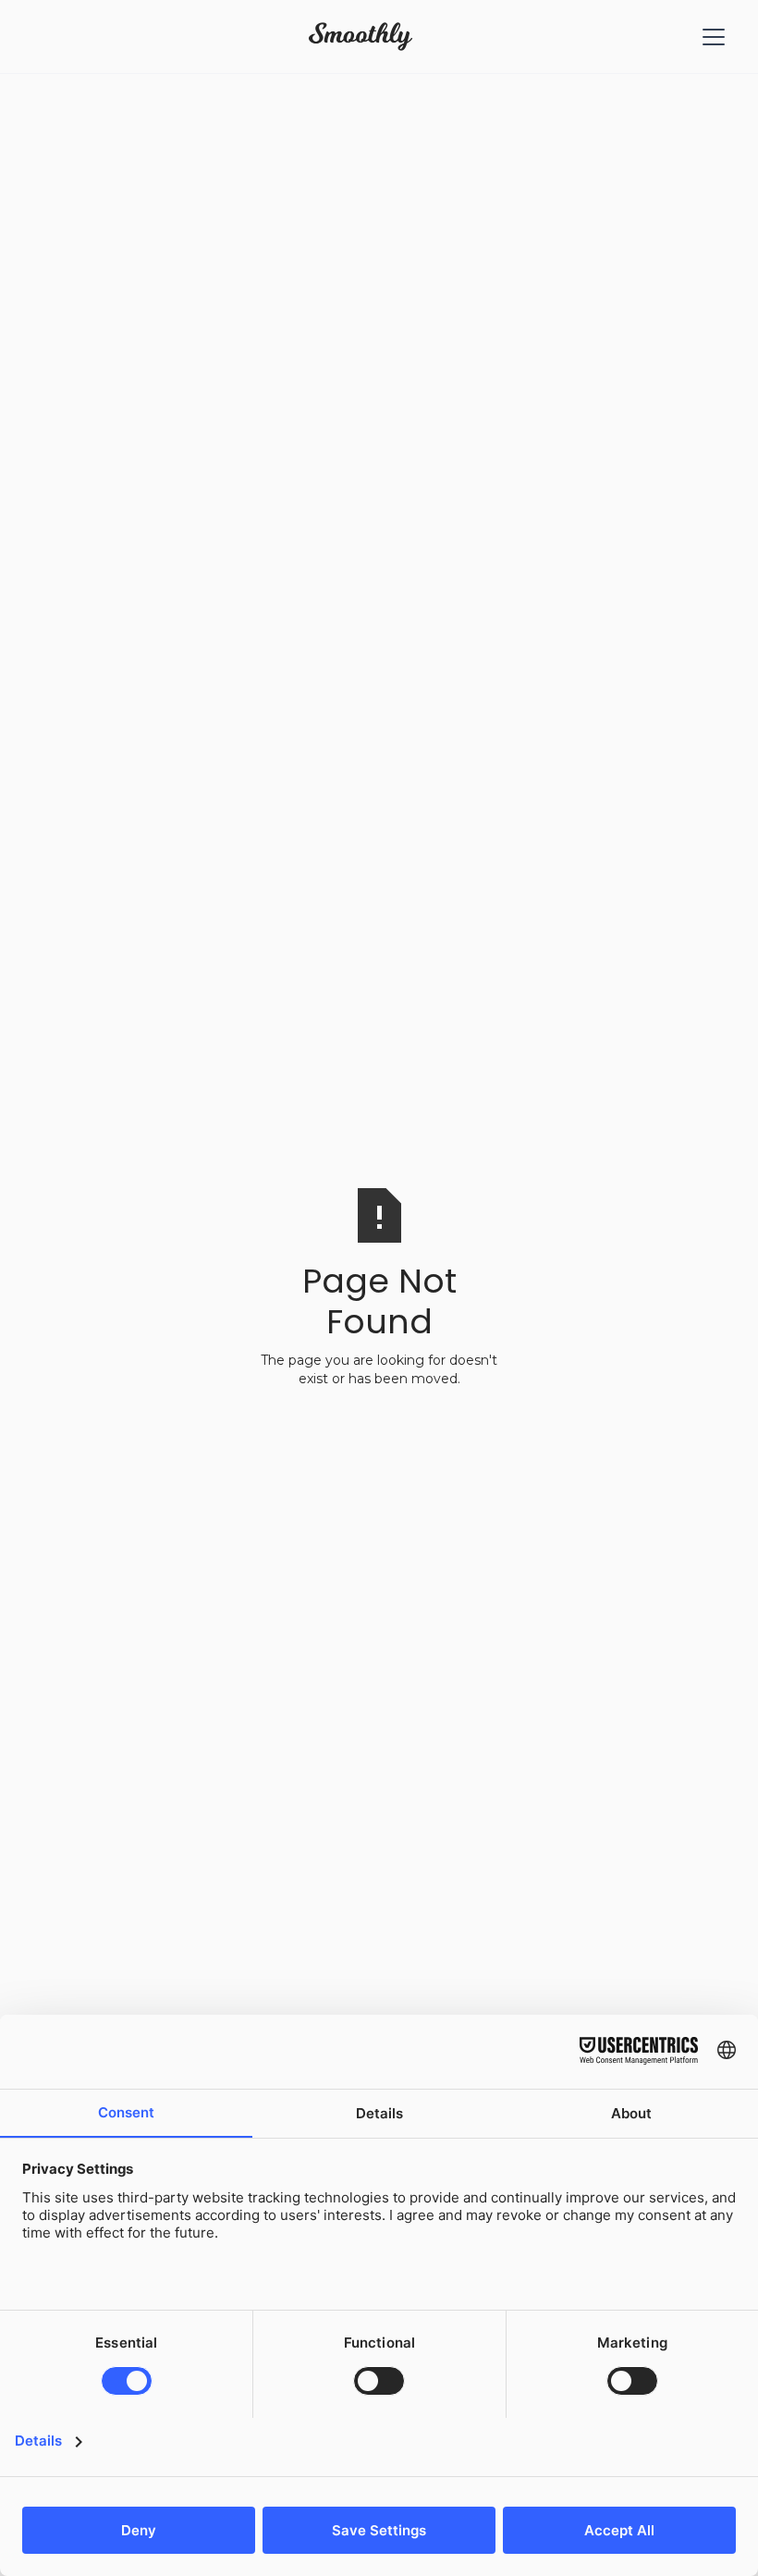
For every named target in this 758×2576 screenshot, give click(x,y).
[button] (710, 37)
